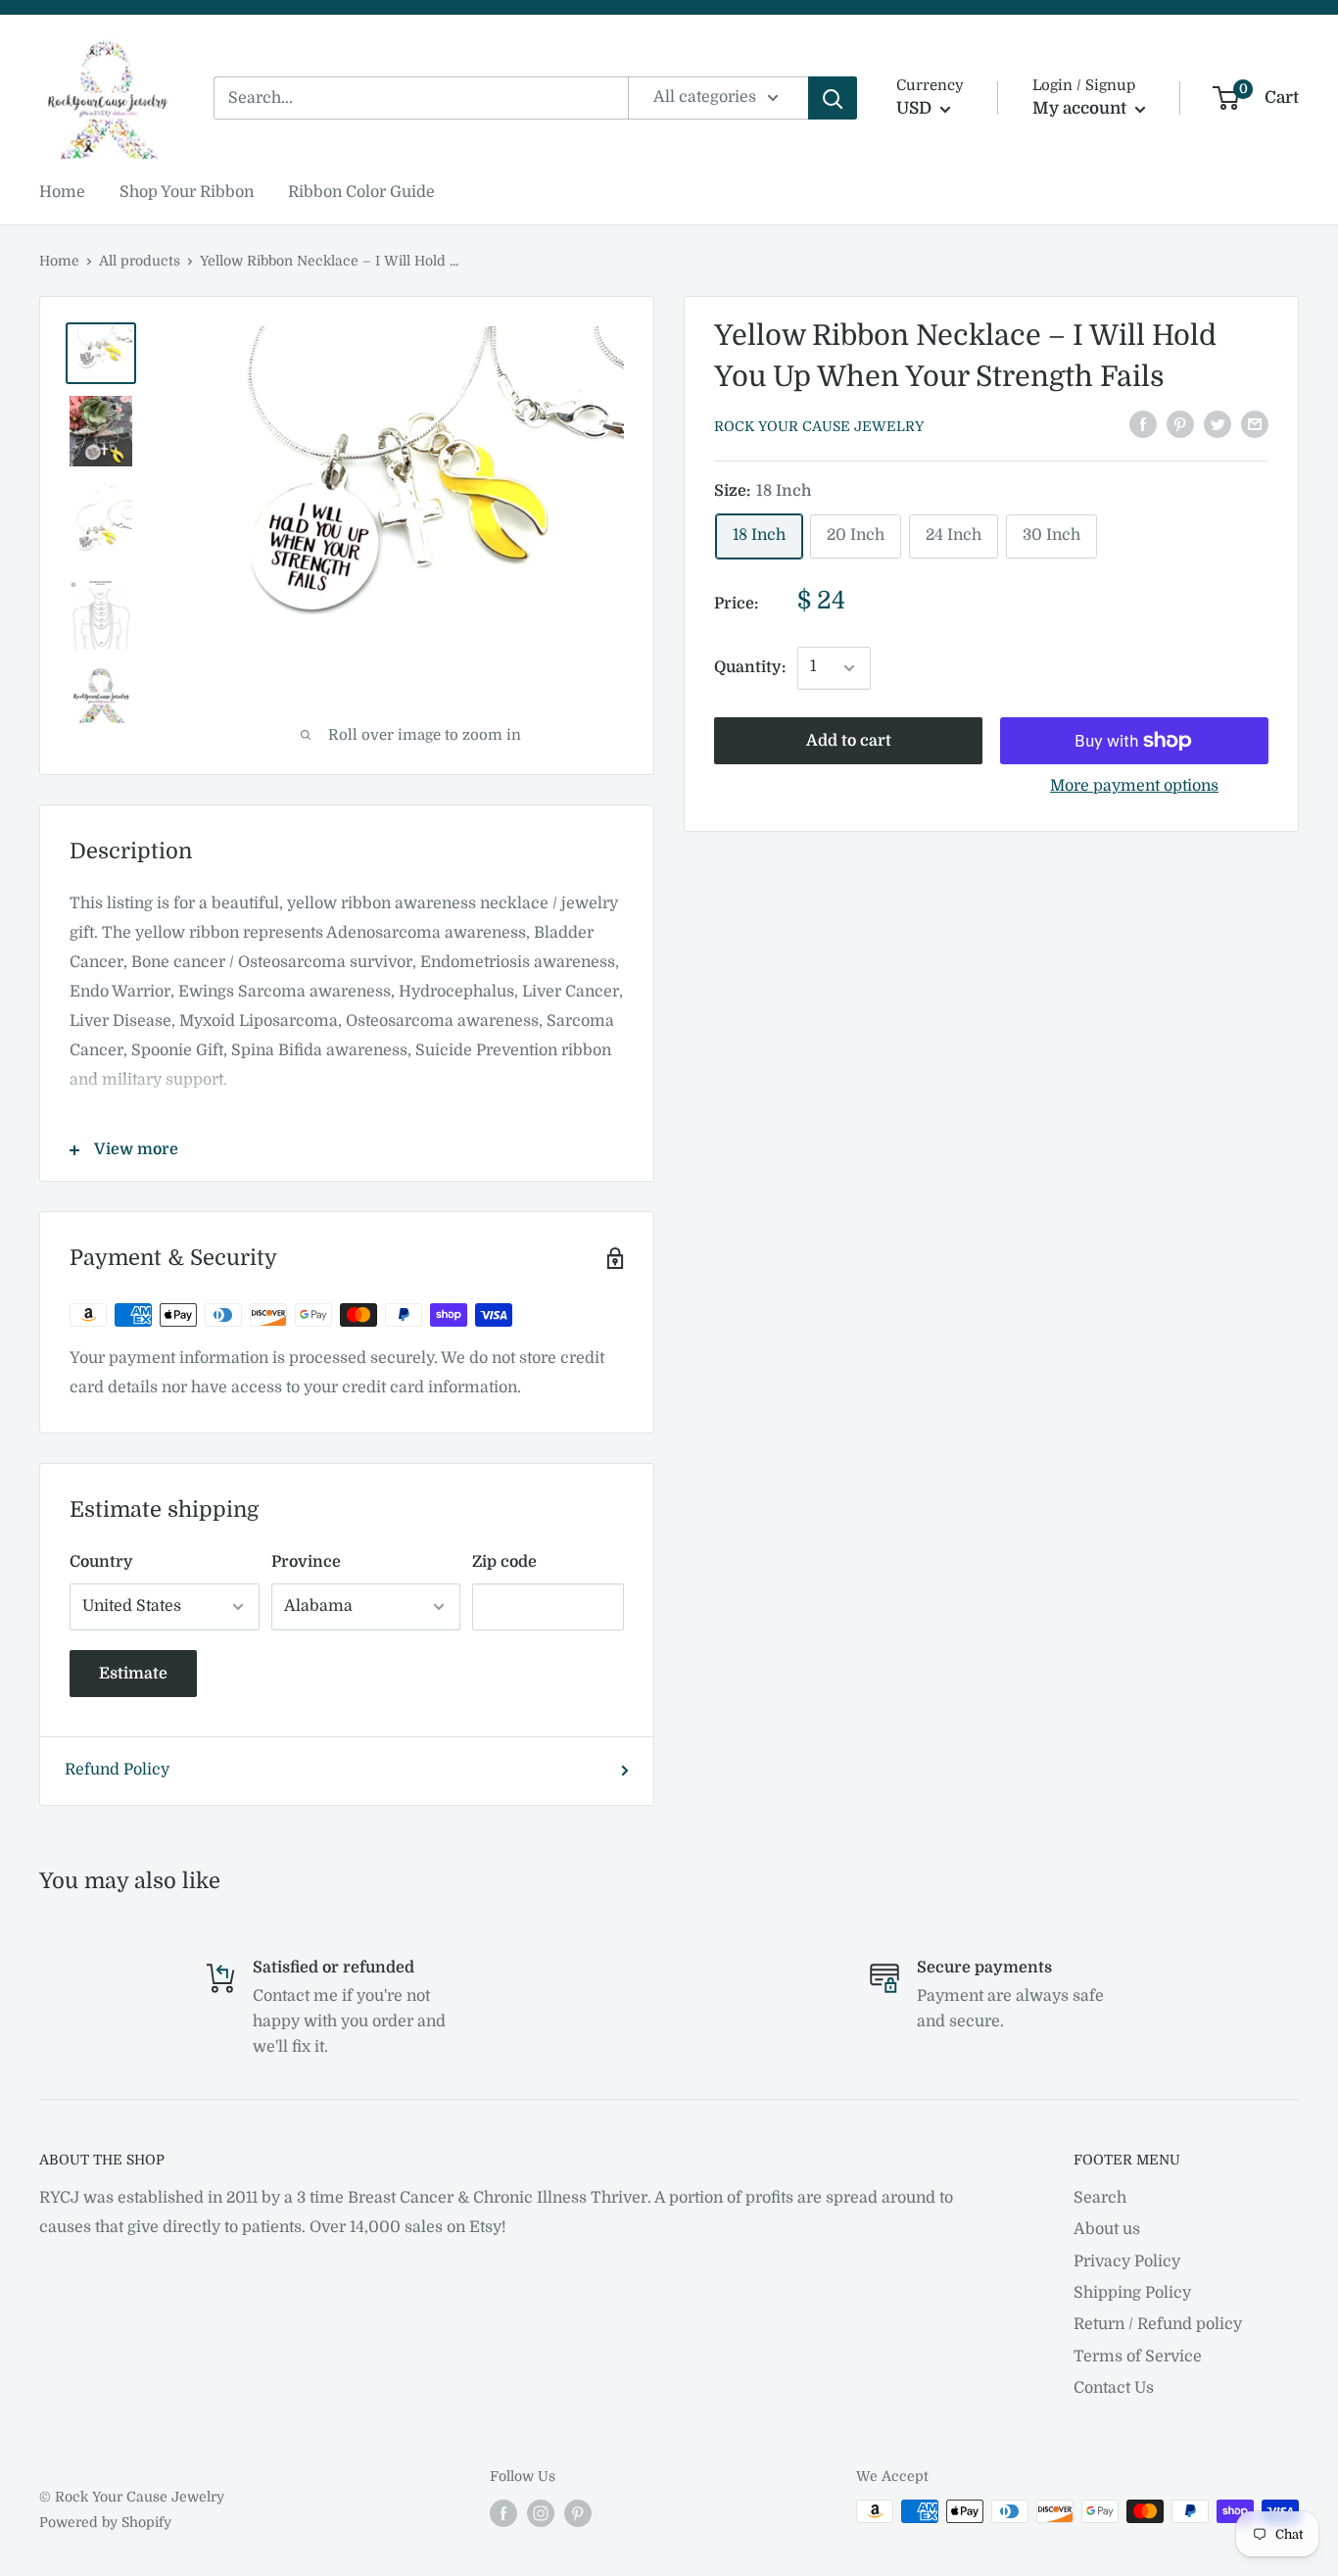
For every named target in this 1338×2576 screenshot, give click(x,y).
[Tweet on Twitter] (1218, 424)
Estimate (133, 1674)
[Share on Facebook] (1143, 424)
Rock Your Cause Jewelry (819, 426)
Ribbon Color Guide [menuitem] (361, 192)
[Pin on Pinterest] (1180, 424)
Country (101, 1562)
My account (1081, 108)
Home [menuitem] (62, 192)
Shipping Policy (1132, 2293)
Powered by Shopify (105, 2522)
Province (306, 1562)
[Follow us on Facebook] (503, 2513)
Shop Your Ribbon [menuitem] (187, 192)
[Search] (833, 98)
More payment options (1134, 786)
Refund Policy (117, 1770)
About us (1107, 2229)
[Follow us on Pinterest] (578, 2513)
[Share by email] (1255, 424)
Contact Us (1114, 2388)
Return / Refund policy (1158, 2324)
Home (59, 261)
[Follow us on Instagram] (541, 2513)
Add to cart (849, 741)
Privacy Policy (1127, 2261)
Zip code (504, 1562)
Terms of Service (1138, 2357)
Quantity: (750, 667)
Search (1100, 2198)
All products (140, 261)
